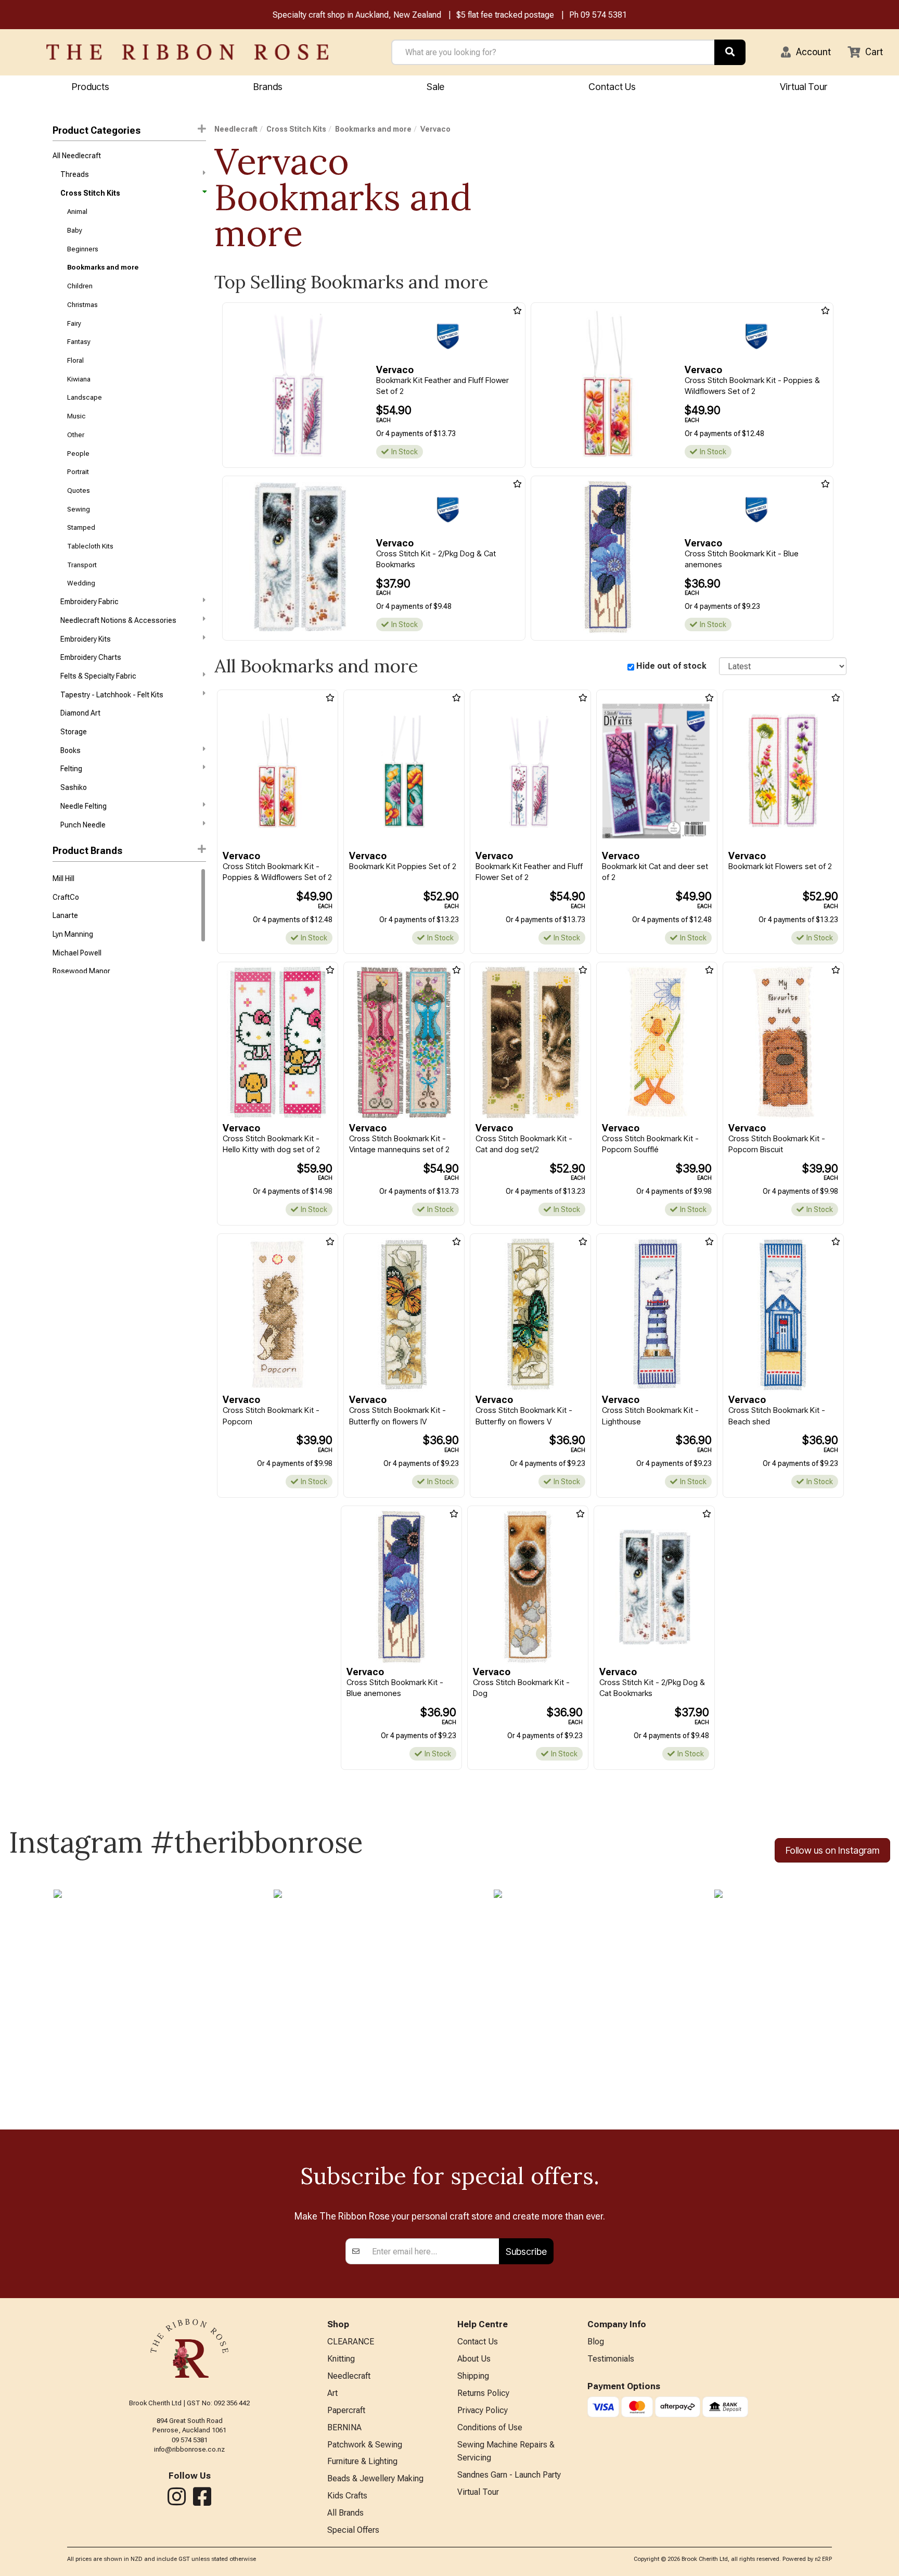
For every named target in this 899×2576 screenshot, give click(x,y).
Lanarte (65, 915)
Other (76, 435)
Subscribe (526, 2252)
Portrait (78, 472)
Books (70, 750)
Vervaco (435, 129)
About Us (474, 2359)
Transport (82, 565)
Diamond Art (80, 713)
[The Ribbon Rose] (187, 52)
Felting (71, 769)
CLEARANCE (351, 2342)
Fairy (74, 323)
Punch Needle (83, 825)
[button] (806, 52)
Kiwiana (79, 379)
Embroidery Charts (91, 657)
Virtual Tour (804, 87)
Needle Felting (84, 806)
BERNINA (344, 2427)
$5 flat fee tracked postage (505, 15)
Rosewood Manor (81, 971)
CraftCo (66, 897)
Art (332, 2393)
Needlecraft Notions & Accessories (118, 620)
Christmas (82, 305)
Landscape (85, 397)
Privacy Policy (483, 2410)
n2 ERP (823, 2559)
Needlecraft (236, 129)
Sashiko (74, 787)
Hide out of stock (671, 666)
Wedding (81, 583)
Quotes (79, 490)
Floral (75, 360)
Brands (268, 87)
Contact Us (612, 87)
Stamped (81, 527)
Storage (74, 732)
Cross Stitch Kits (90, 193)
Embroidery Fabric (89, 602)
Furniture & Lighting (362, 2461)
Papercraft (346, 2410)
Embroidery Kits (86, 639)
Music (76, 416)
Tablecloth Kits (90, 546)
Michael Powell (77, 953)
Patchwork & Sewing (365, 2445)
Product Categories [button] (97, 130)
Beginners (83, 249)
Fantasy (79, 342)
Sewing (79, 509)
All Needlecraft (77, 156)
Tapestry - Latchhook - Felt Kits (112, 695)
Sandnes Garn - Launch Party (509, 2475)
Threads (75, 174)
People (78, 454)
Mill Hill (63, 878)
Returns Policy (483, 2393)
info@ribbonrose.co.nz (189, 2449)
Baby (75, 230)
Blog (596, 2342)
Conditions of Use (490, 2427)
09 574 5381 (604, 15)
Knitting (341, 2359)
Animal (77, 212)
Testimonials (611, 2359)
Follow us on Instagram (832, 1850)
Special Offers (353, 2530)
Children (80, 286)
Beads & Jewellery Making (375, 2478)
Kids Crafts (347, 2496)
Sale (435, 87)
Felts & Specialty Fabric (98, 676)
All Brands (345, 2513)
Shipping (473, 2376)
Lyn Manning (73, 934)
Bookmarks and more (103, 267)
